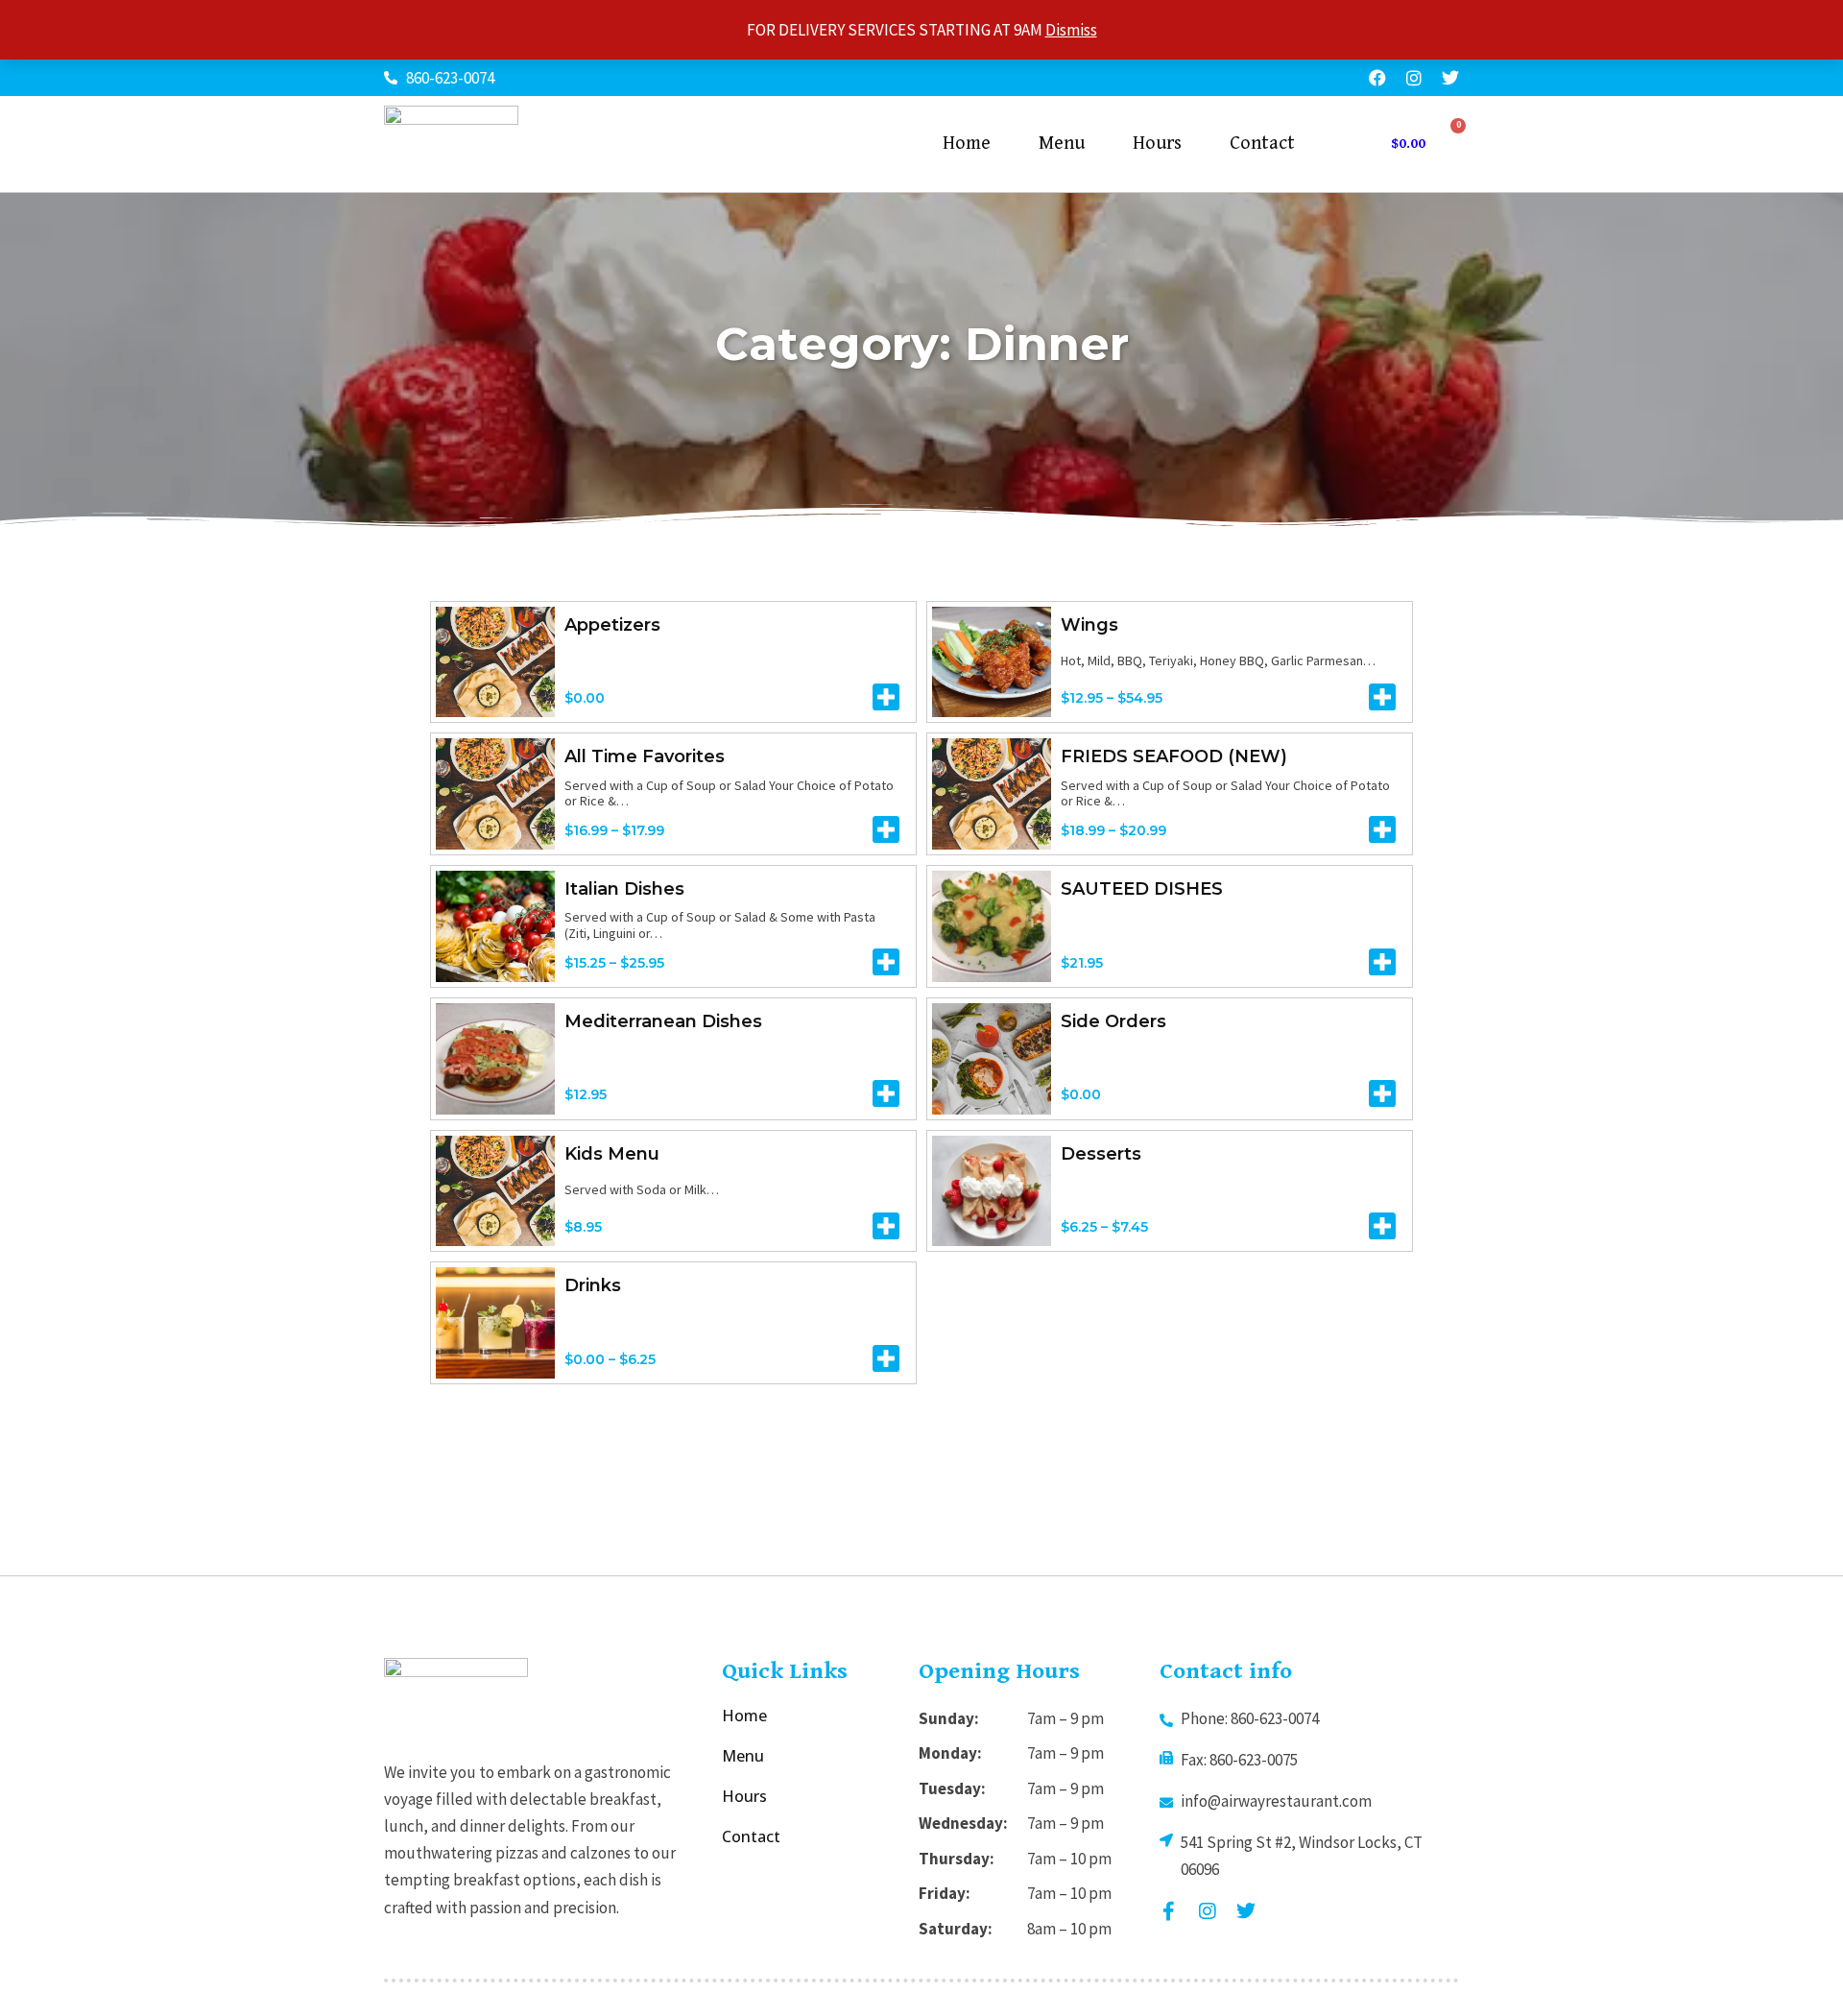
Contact (1262, 144)
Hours (1157, 144)
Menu (1062, 144)
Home (967, 144)
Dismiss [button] (1071, 30)
